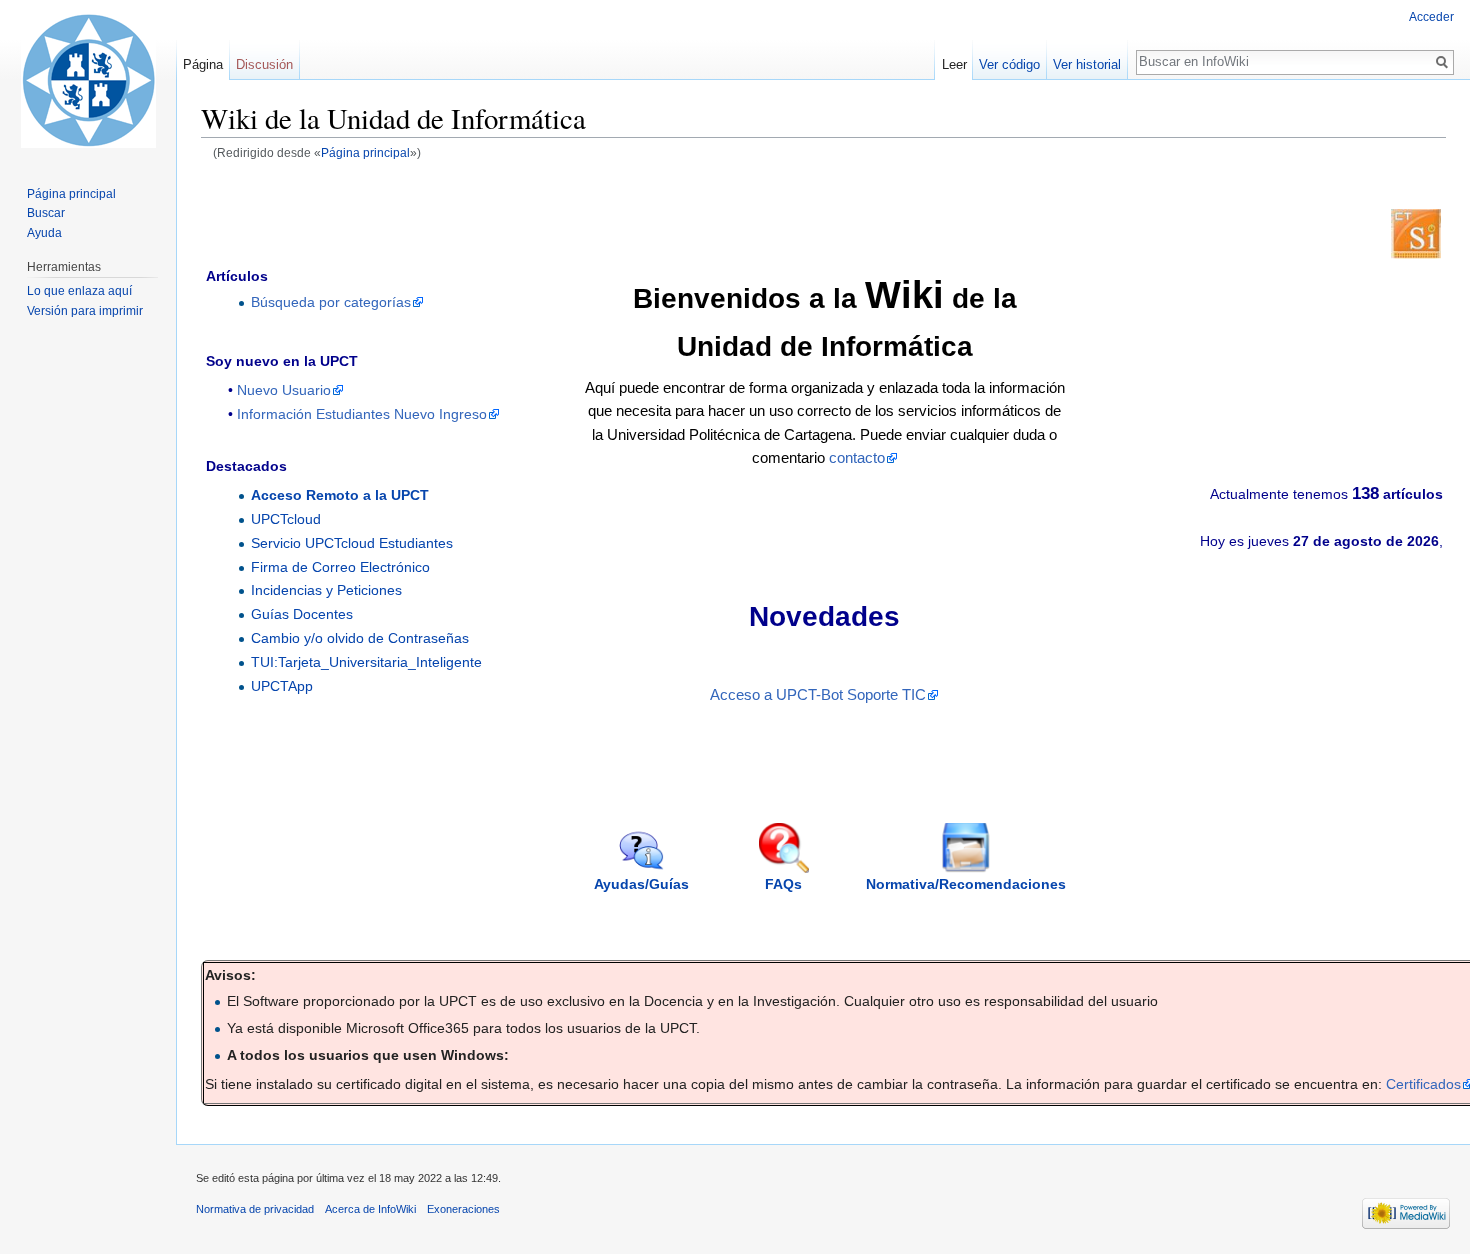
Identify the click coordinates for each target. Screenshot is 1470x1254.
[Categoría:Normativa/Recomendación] (966, 847)
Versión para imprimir (85, 311)
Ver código (1009, 64)
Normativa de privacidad (255, 1209)
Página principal (365, 152)
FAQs (783, 884)
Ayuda (44, 233)
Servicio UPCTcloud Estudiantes (352, 543)
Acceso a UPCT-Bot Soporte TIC (818, 695)
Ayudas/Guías (641, 884)
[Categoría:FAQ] (784, 847)
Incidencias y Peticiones (326, 590)
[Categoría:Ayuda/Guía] (641, 849)
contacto (857, 458)
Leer (954, 64)
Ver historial (1087, 64)
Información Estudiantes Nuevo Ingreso (362, 414)
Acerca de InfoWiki (370, 1209)
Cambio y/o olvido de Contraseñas (360, 638)
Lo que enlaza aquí (79, 291)
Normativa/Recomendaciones (966, 884)
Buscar (46, 213)
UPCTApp (282, 686)
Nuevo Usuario (284, 390)
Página (203, 64)
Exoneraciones (463, 1209)
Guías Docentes (302, 614)
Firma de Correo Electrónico (340, 567)
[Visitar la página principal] (88, 80)
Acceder (1431, 17)
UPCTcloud (286, 519)
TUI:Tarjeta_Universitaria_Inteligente (366, 662)
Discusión (264, 64)
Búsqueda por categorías (331, 302)
